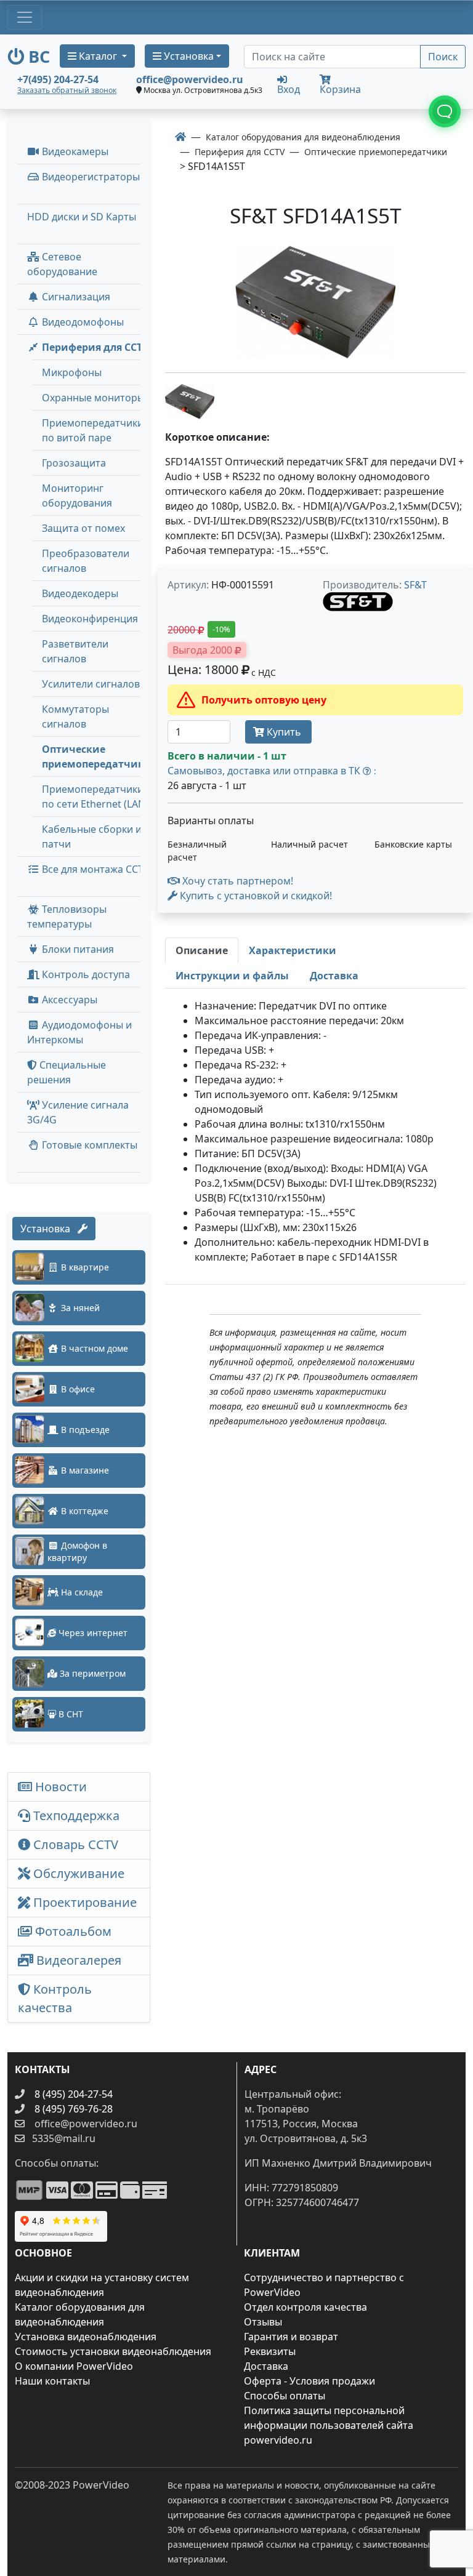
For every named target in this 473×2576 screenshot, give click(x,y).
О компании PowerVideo (74, 2366)
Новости (59, 1787)
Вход (289, 88)
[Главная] (180, 137)
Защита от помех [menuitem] (83, 528)
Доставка (266, 2366)
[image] (315, 303)
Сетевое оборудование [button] (62, 264)
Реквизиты (270, 2351)
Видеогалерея (77, 1960)
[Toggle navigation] (25, 17)
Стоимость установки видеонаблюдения (113, 2351)
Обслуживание (77, 1873)
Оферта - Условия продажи (309, 2381)
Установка (49, 1229)
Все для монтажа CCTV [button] (95, 869)
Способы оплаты (285, 2396)
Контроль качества (55, 1998)
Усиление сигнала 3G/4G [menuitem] (78, 1112)
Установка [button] (188, 56)
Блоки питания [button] (77, 949)
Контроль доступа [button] (85, 974)
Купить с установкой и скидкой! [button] (255, 896)
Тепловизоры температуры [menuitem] (67, 917)
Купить (284, 732)
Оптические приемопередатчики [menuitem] (97, 756)
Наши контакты (52, 2381)
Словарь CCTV (74, 1844)
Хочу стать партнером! (236, 881)
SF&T (415, 585)
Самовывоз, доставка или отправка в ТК (272, 771)
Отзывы (263, 2322)
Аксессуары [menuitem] (68, 1000)
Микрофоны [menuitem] (72, 372)
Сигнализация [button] (75, 297)
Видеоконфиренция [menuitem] (90, 619)
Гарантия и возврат (291, 2337)
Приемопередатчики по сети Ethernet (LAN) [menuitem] (95, 796)
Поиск (443, 57)
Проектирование (83, 1902)
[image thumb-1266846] (190, 400)
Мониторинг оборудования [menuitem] (77, 496)
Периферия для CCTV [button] (94, 347)
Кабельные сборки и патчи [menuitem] (92, 837)
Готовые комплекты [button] (88, 1145)
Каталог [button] (98, 56)
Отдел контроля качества (305, 2307)
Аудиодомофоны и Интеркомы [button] (79, 1032)
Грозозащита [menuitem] (74, 463)
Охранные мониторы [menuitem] (93, 398)
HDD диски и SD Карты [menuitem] (82, 217)
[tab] (202, 950)
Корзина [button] (340, 89)
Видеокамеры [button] (74, 151)
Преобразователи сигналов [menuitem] (86, 561)
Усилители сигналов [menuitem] (91, 684)
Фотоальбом (72, 1931)
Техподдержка (75, 1816)
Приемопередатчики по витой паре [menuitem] (93, 430)
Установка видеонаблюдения (86, 2337)
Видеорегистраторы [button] (90, 177)
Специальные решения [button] (67, 1072)
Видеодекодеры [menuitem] (80, 593)
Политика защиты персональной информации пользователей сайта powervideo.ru (329, 2425)
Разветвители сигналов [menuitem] (75, 651)
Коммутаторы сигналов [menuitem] (75, 716)
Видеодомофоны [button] (82, 322)
